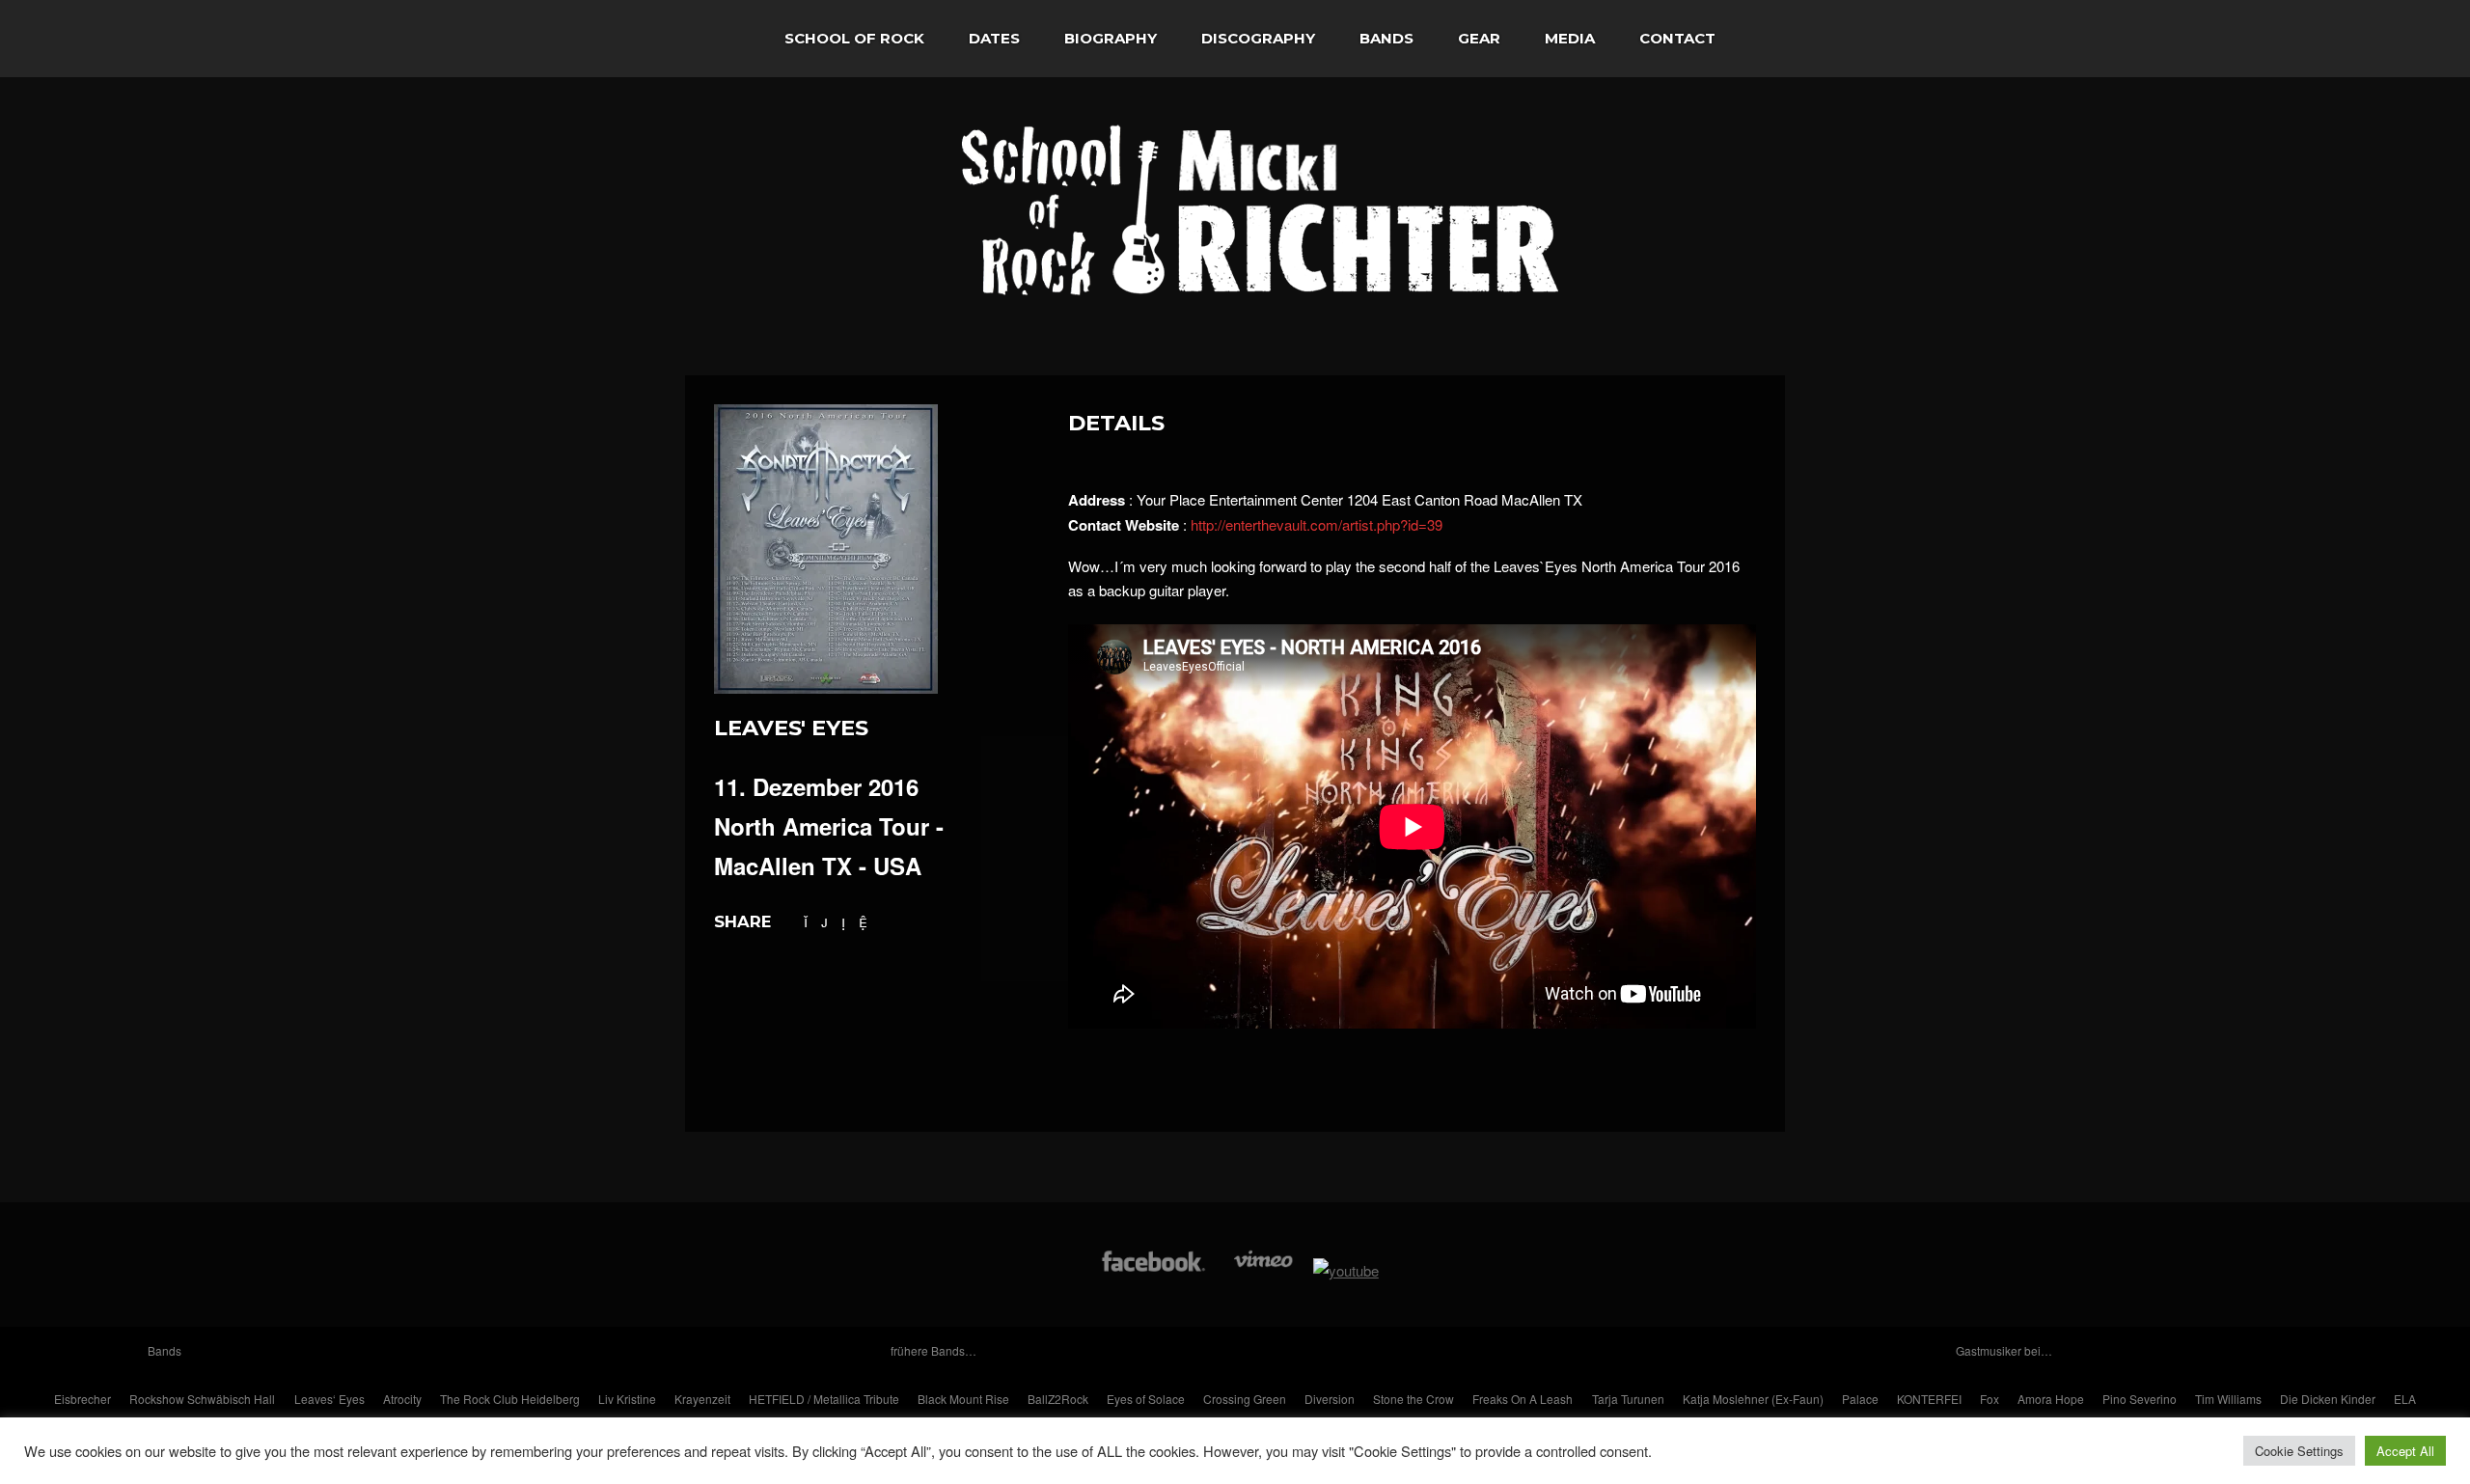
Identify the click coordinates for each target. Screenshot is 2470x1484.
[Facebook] (1153, 1270)
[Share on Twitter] (806, 921)
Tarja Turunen (1628, 1399)
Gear (1479, 38)
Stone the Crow (1413, 1399)
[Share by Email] (863, 921)
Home (724, 39)
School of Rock (854, 38)
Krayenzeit (702, 1399)
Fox (1990, 1399)
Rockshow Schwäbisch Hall (202, 1399)
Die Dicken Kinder (2328, 1399)
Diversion (1330, 1399)
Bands (1386, 38)
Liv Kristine (627, 1399)
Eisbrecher (82, 1399)
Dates (994, 38)
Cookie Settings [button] (2299, 1451)
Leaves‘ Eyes (329, 1399)
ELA (2405, 1399)
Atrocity (402, 1399)
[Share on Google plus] (824, 921)
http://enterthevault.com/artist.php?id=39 (1317, 524)
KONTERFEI (1929, 1399)
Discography (1258, 38)
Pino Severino (2140, 1399)
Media (1570, 38)
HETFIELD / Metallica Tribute (824, 1399)
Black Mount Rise (963, 1399)
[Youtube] (1346, 1270)
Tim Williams (2228, 1399)
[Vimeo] (1264, 1270)
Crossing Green (1245, 1399)
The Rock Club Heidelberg (510, 1399)
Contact (1677, 38)
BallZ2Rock (1058, 1399)
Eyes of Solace (1146, 1399)
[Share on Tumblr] (843, 921)
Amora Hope (2051, 1399)
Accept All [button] (2405, 1451)
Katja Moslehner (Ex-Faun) (1753, 1399)
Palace (1860, 1399)
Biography (1111, 38)
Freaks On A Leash (1523, 1399)
